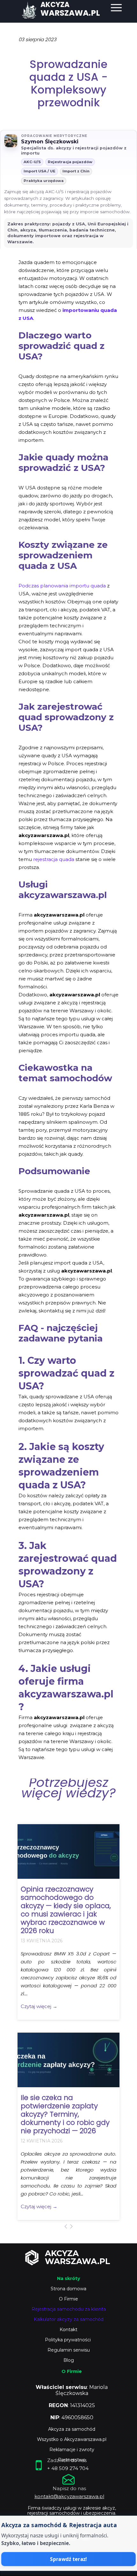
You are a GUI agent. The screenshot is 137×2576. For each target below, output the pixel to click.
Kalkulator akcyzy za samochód (69, 2319)
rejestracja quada (54, 859)
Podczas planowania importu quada (62, 586)
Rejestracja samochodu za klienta (69, 2309)
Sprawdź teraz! (68, 2559)
